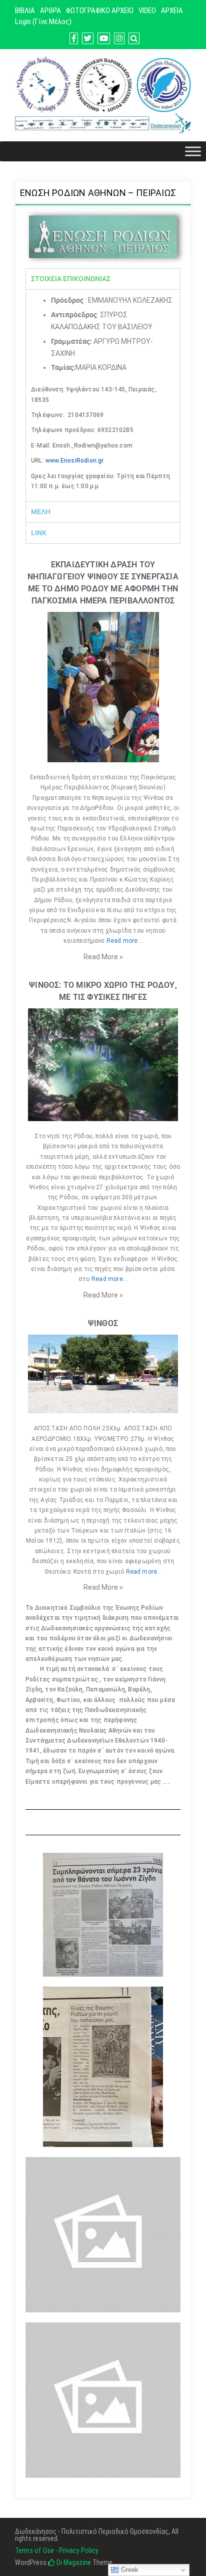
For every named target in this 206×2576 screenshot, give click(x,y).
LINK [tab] (39, 533)
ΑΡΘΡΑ (50, 11)
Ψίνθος (103, 1323)
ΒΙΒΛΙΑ (25, 11)
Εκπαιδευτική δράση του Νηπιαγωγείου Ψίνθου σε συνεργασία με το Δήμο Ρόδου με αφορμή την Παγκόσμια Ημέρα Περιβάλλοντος (103, 583)
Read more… (124, 941)
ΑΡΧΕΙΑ (172, 11)
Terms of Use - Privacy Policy (57, 2550)
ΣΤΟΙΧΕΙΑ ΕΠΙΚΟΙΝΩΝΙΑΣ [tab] (71, 279)
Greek (129, 2570)
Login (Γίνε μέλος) (43, 22)
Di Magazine (73, 2562)
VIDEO (147, 11)
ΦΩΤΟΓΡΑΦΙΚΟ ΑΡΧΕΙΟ (100, 11)
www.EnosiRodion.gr (75, 461)
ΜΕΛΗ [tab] (41, 512)
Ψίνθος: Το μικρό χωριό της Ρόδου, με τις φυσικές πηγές (103, 991)
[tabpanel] (103, 395)
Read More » (103, 957)
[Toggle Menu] (193, 152)
